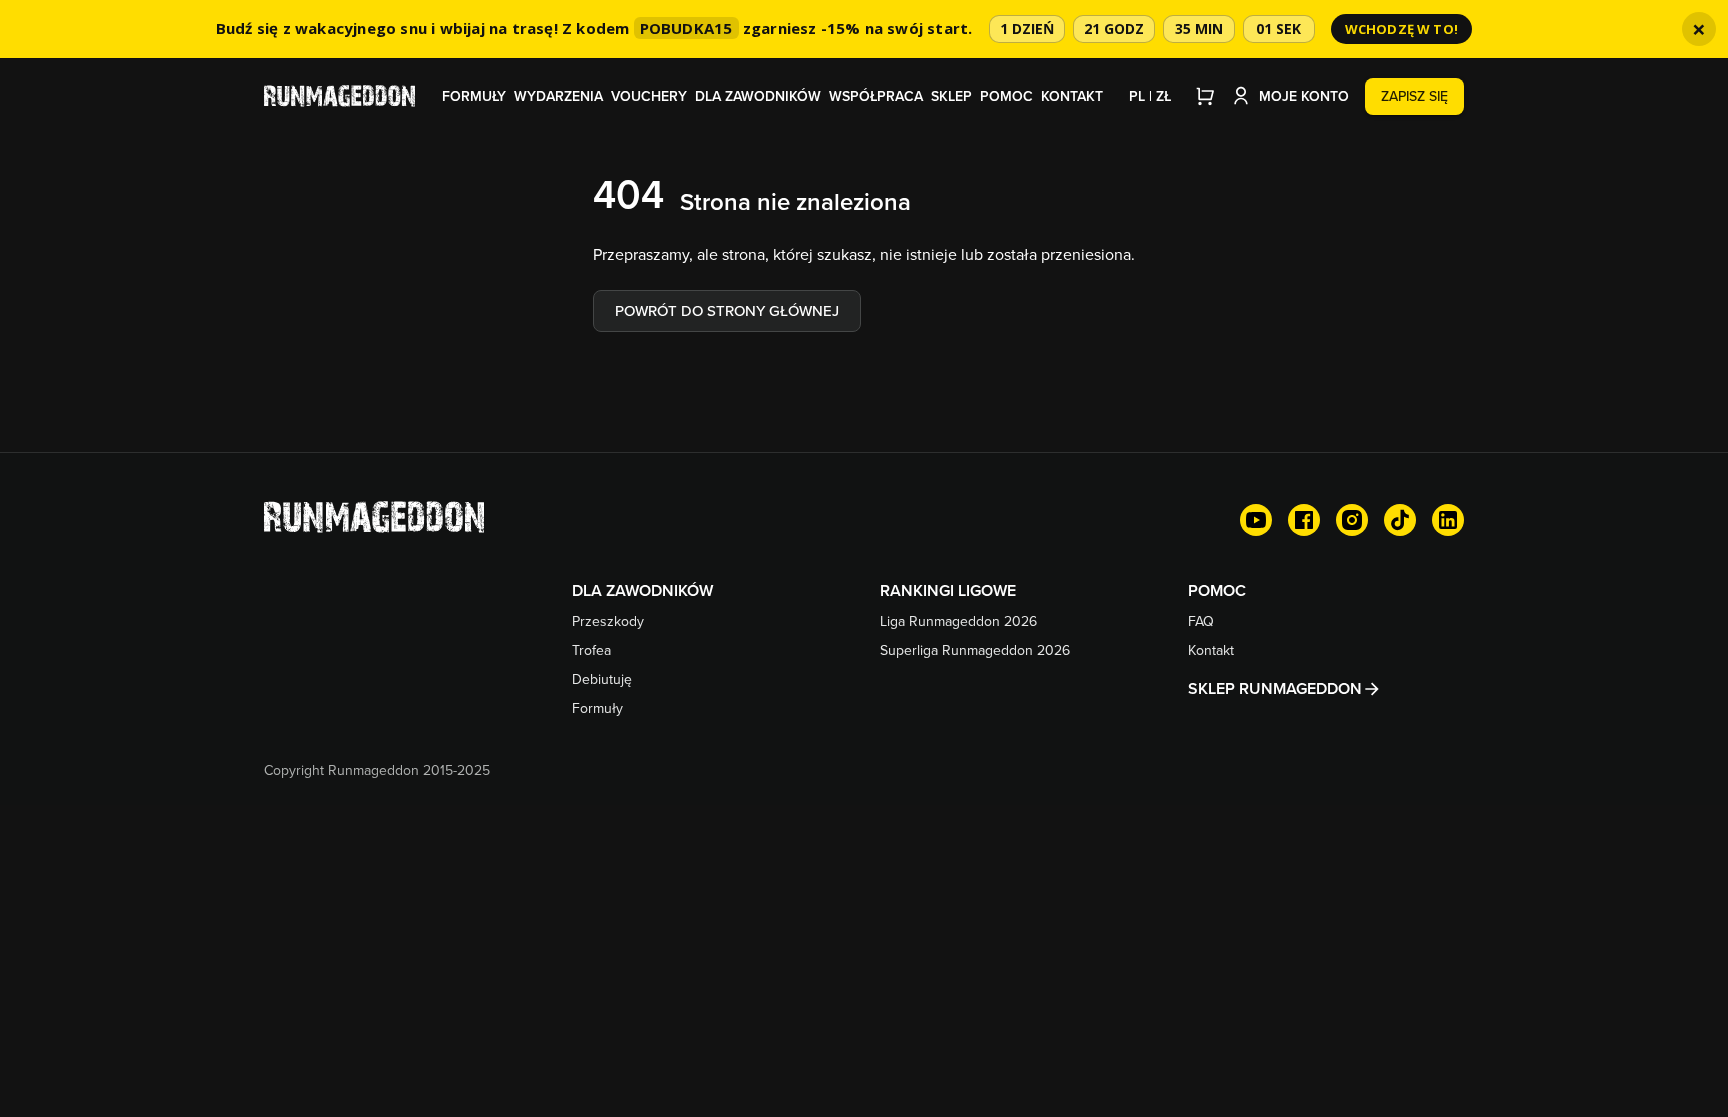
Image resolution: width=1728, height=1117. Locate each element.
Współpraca (876, 96)
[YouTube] (1256, 520)
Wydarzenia (558, 96)
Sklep (951, 96)
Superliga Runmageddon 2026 (975, 650)
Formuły (474, 96)
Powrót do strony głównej (727, 310)
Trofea (591, 650)
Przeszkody (608, 621)
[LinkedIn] (1448, 520)
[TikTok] (1400, 520)
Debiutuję (602, 679)
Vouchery (649, 96)
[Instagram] (1352, 520)
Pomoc (1006, 96)
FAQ (1201, 621)
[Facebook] (1304, 520)
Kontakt (1072, 96)
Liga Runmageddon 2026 (958, 621)
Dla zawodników (758, 96)
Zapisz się (1414, 96)
